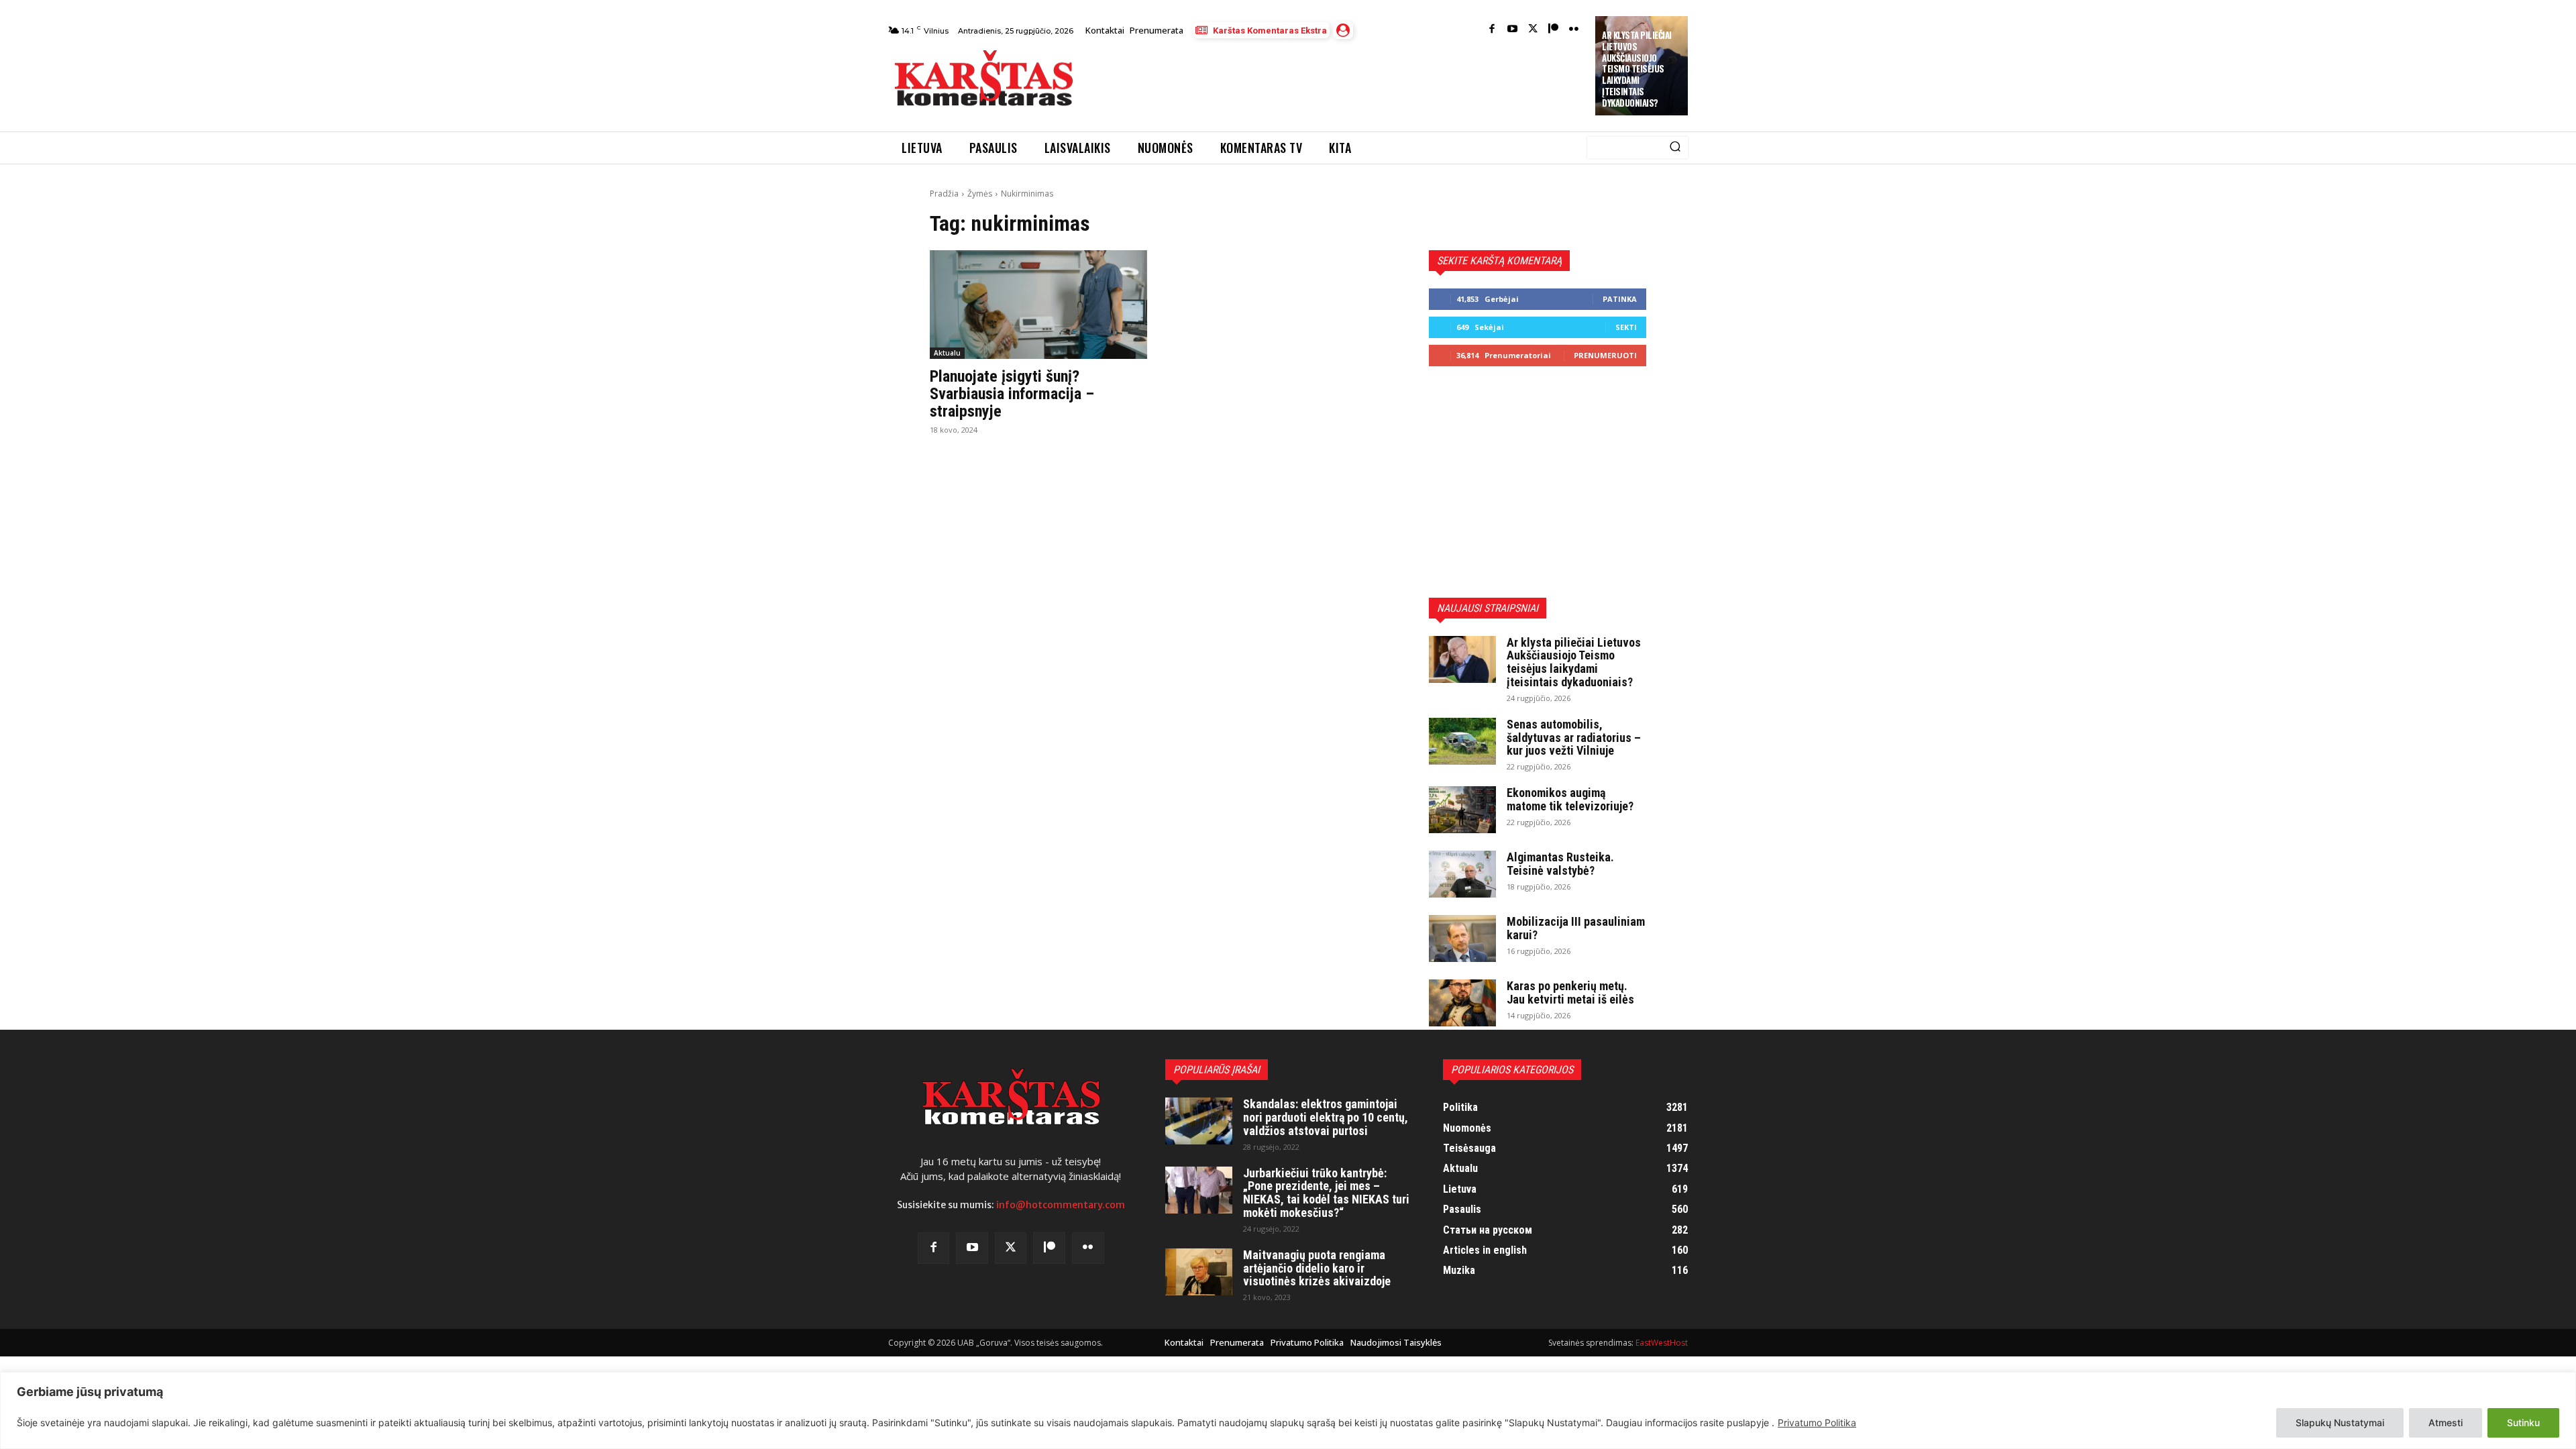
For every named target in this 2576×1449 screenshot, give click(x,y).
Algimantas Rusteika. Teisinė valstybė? (1560, 864)
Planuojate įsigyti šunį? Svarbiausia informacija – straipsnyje (1012, 394)
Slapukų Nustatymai (2340, 1423)
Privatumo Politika (1817, 1423)
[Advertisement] (1336, 82)
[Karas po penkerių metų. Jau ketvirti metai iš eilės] (1462, 1003)
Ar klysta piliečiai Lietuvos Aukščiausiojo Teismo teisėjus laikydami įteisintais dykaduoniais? (1637, 69)
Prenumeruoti (1605, 355)
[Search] (1675, 148)
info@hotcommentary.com (1061, 1205)
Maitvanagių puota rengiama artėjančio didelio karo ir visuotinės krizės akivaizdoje (1317, 1268)
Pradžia (944, 194)
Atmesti (2446, 1423)
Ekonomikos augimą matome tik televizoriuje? (1570, 799)
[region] (1288, 1410)
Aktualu (947, 353)
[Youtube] (1512, 30)
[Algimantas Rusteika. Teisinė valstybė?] (1462, 874)
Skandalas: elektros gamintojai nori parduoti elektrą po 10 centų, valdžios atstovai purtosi (1326, 1117)
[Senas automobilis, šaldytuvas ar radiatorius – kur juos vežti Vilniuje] (1462, 741)
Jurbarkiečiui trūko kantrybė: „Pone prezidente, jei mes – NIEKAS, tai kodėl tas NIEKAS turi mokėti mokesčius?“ (1326, 1193)
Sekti (1626, 327)
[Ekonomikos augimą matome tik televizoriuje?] (1462, 810)
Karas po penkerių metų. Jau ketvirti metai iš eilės (1570, 992)
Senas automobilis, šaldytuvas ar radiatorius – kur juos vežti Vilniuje (1574, 738)
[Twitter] (1533, 30)
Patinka (1620, 299)
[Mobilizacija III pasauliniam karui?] (1462, 938)
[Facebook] (1492, 30)
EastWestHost (1662, 1343)
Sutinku (2523, 1423)
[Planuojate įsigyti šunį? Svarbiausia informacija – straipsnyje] (1038, 305)
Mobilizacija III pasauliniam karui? (1576, 928)
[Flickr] (1574, 30)
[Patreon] (1553, 30)
